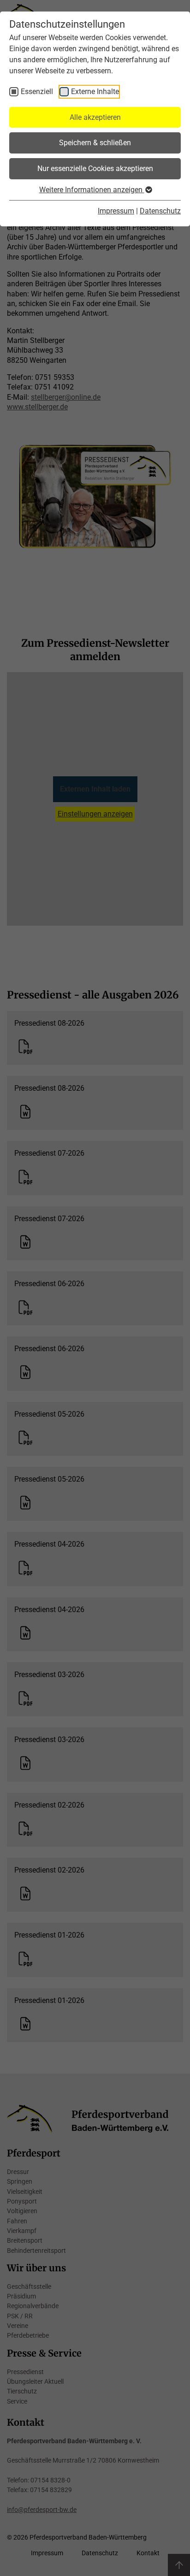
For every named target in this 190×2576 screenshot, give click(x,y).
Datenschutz (160, 211)
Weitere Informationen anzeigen (92, 190)
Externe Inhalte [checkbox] (95, 92)
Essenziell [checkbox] (37, 92)
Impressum (116, 211)
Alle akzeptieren (95, 117)
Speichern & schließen (95, 143)
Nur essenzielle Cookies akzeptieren (95, 168)
